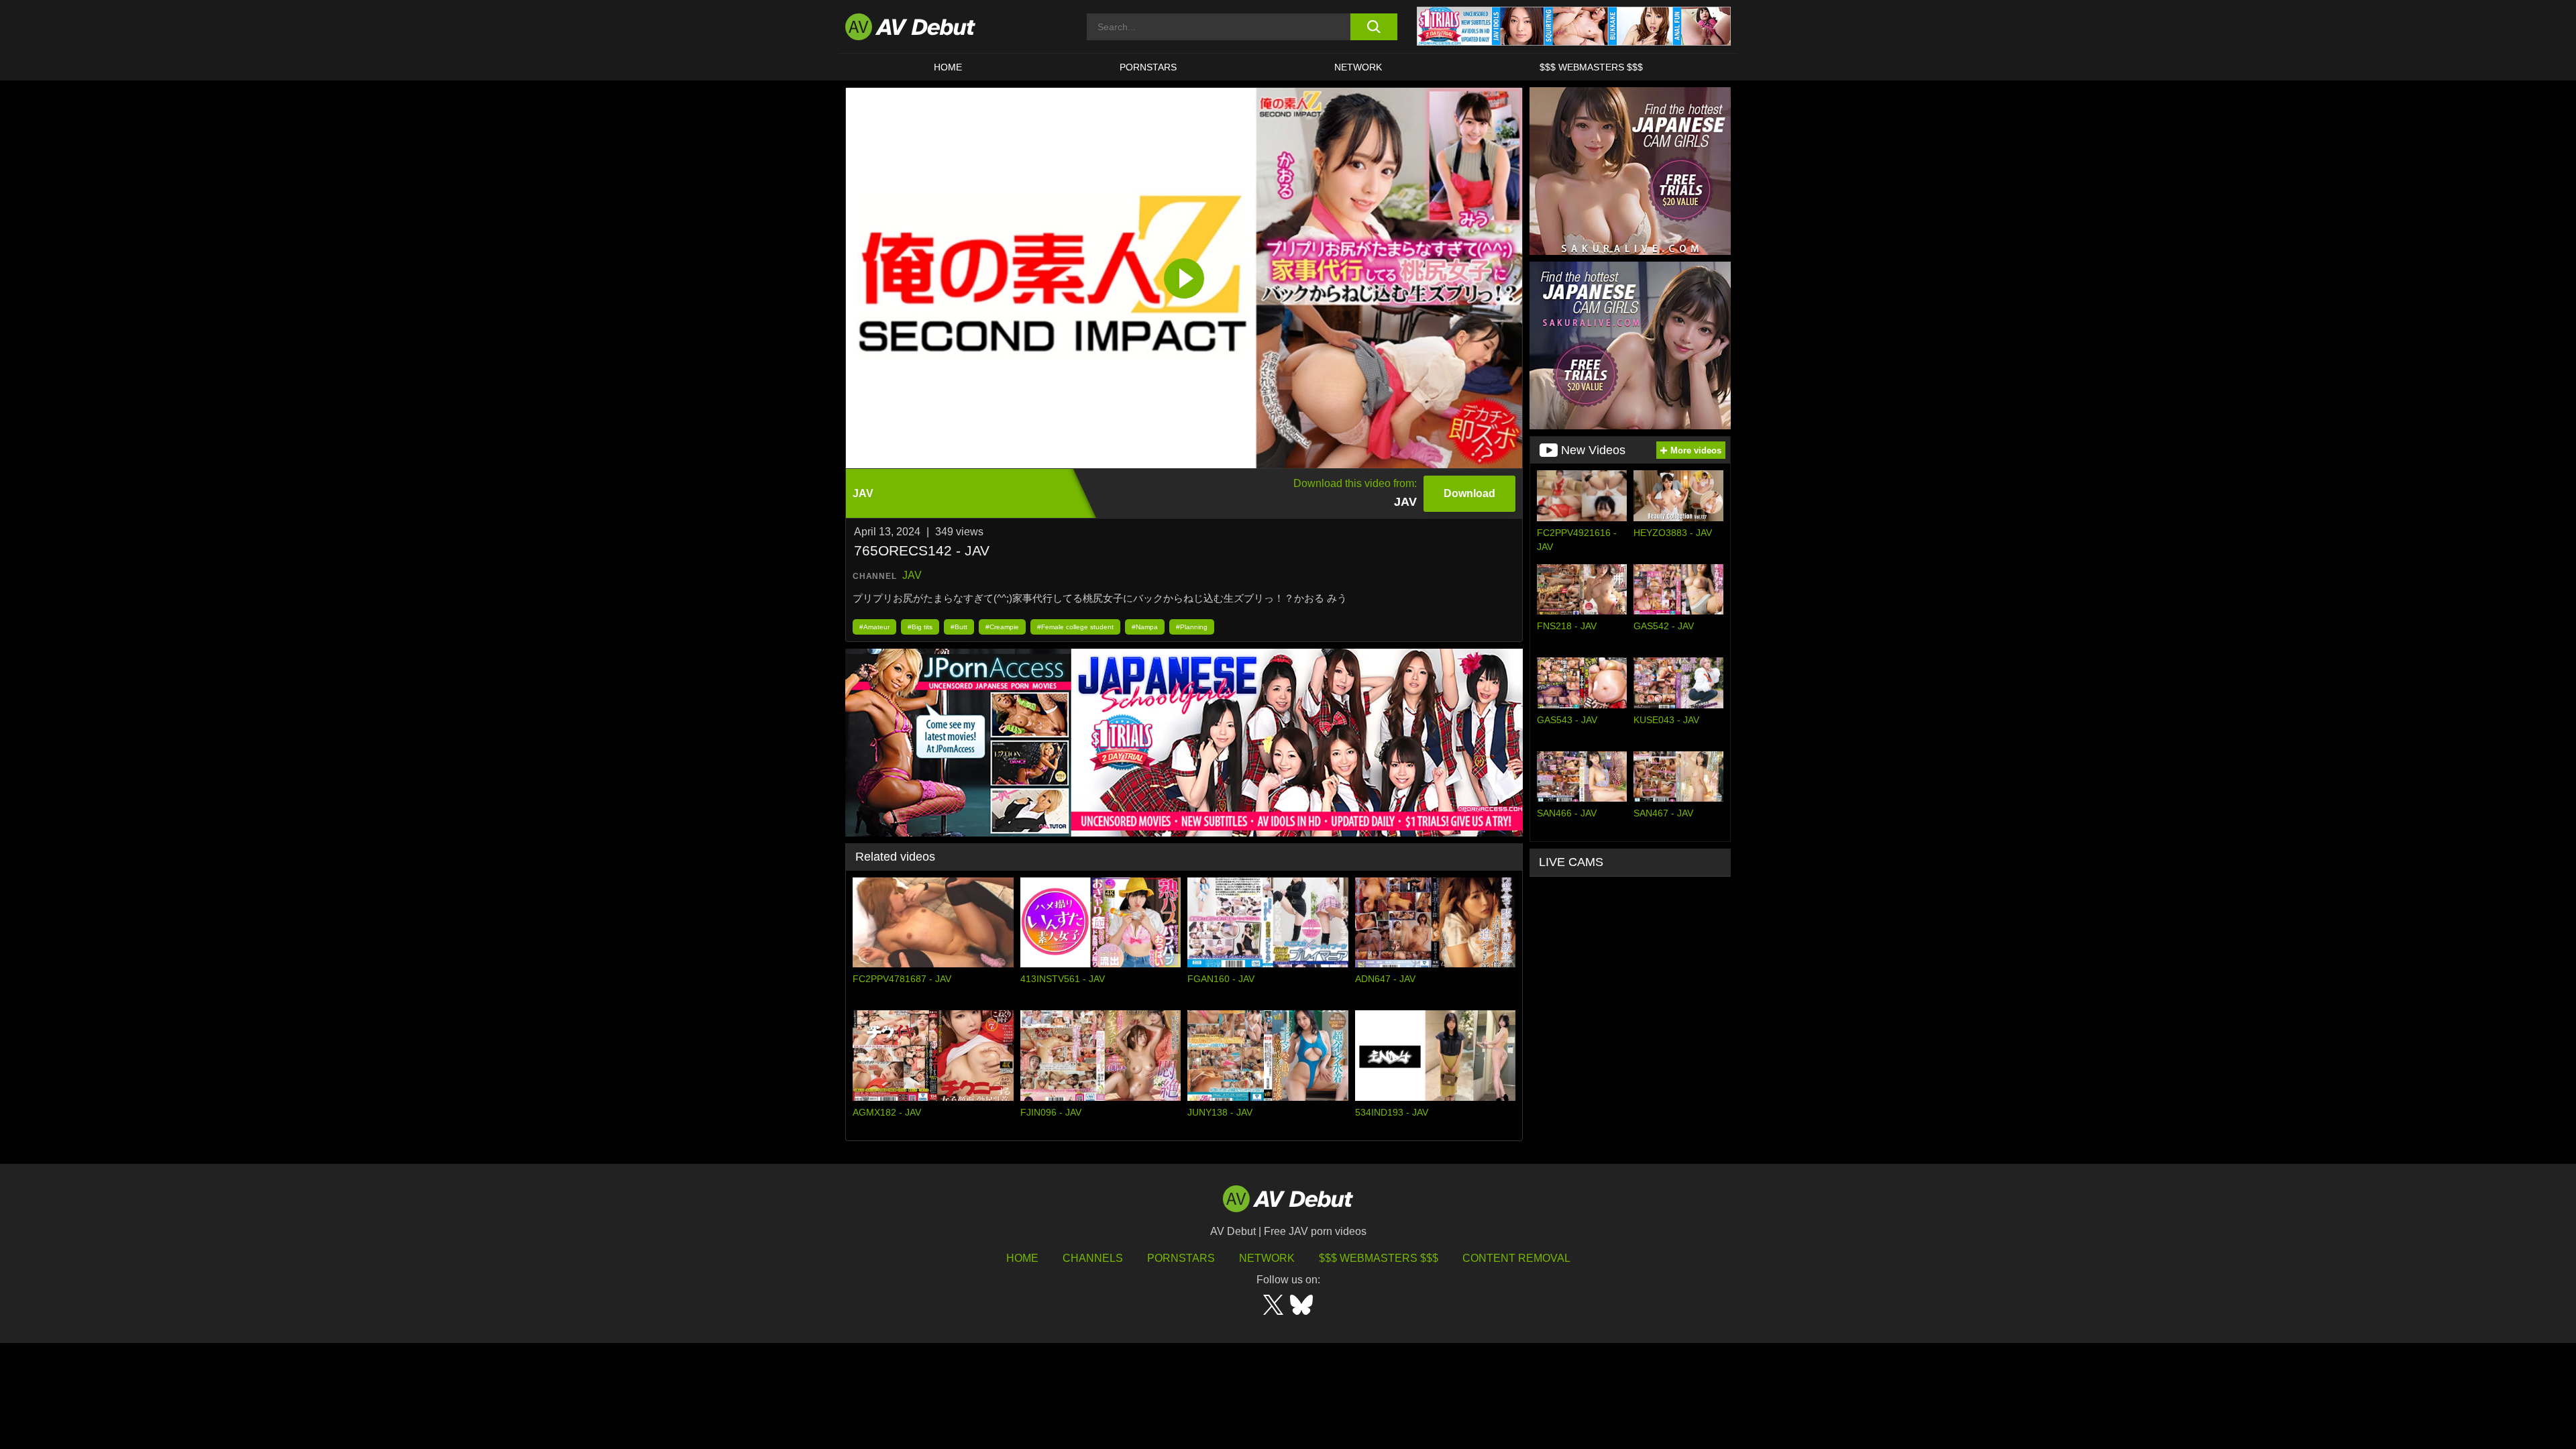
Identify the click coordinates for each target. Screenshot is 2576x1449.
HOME (948, 67)
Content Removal (1516, 1258)
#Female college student (1075, 627)
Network (1358, 67)
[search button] (1374, 27)
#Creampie (1002, 627)
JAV (912, 575)
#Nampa (1145, 627)
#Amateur (874, 627)
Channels (1093, 1258)
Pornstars (1148, 67)
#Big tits (920, 627)
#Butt (959, 627)
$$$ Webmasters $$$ (1591, 67)
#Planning (1192, 627)
